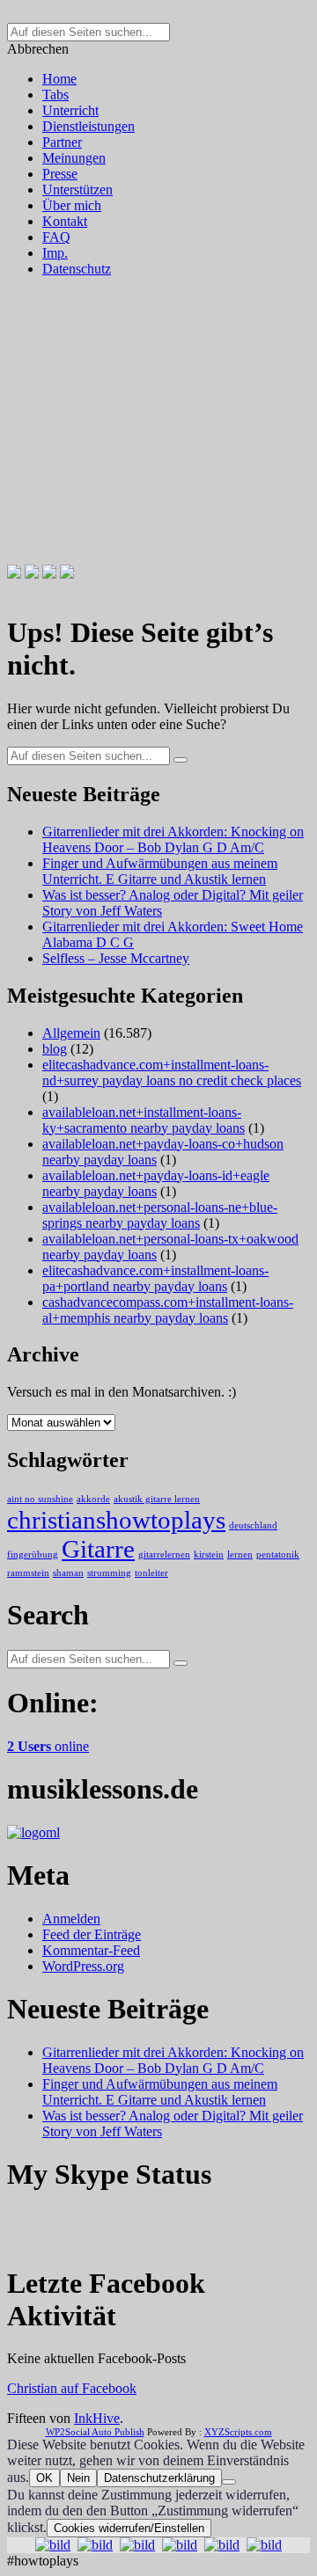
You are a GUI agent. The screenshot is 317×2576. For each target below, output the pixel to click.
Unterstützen (77, 190)
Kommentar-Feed (91, 1950)
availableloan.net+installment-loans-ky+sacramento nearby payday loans (144, 1120)
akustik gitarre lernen (157, 1499)
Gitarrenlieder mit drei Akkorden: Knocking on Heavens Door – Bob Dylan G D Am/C (173, 839)
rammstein (28, 1573)
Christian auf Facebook (72, 2388)
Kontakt (65, 221)
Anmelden (71, 1919)
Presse (60, 174)
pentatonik (278, 1554)
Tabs (55, 95)
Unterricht (70, 110)
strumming (109, 1573)
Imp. (55, 253)
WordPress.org (83, 1966)
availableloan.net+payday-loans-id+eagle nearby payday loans (156, 1183)
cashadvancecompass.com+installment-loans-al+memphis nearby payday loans (168, 1310)
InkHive (97, 2418)
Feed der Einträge (92, 1934)
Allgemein (71, 1033)
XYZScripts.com (238, 2432)
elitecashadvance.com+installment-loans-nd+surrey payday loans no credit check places (172, 1073)
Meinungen (74, 158)
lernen (240, 1554)
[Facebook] (14, 574)
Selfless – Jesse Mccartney (116, 958)
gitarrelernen (164, 1554)
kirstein (209, 1554)
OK (44, 2478)
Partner (62, 142)
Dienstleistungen (88, 126)
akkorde (93, 1499)
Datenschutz (77, 269)
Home (59, 79)
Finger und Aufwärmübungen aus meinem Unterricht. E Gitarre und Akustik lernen (160, 871)
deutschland (253, 1525)
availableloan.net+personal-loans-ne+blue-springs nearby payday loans (160, 1215)
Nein (78, 2478)
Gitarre (98, 1549)
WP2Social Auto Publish (95, 2432)
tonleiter (151, 1573)
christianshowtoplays (116, 1520)
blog (55, 1049)
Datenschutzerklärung (159, 2478)
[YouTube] (67, 574)
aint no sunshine (40, 1499)
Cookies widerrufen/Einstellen (129, 2528)
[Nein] (229, 2482)
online (48, 1746)
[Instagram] (49, 574)
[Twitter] (32, 574)
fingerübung (33, 1554)
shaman (68, 1573)
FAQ (56, 237)
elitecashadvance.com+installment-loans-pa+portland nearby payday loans (155, 1278)
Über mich (72, 205)
